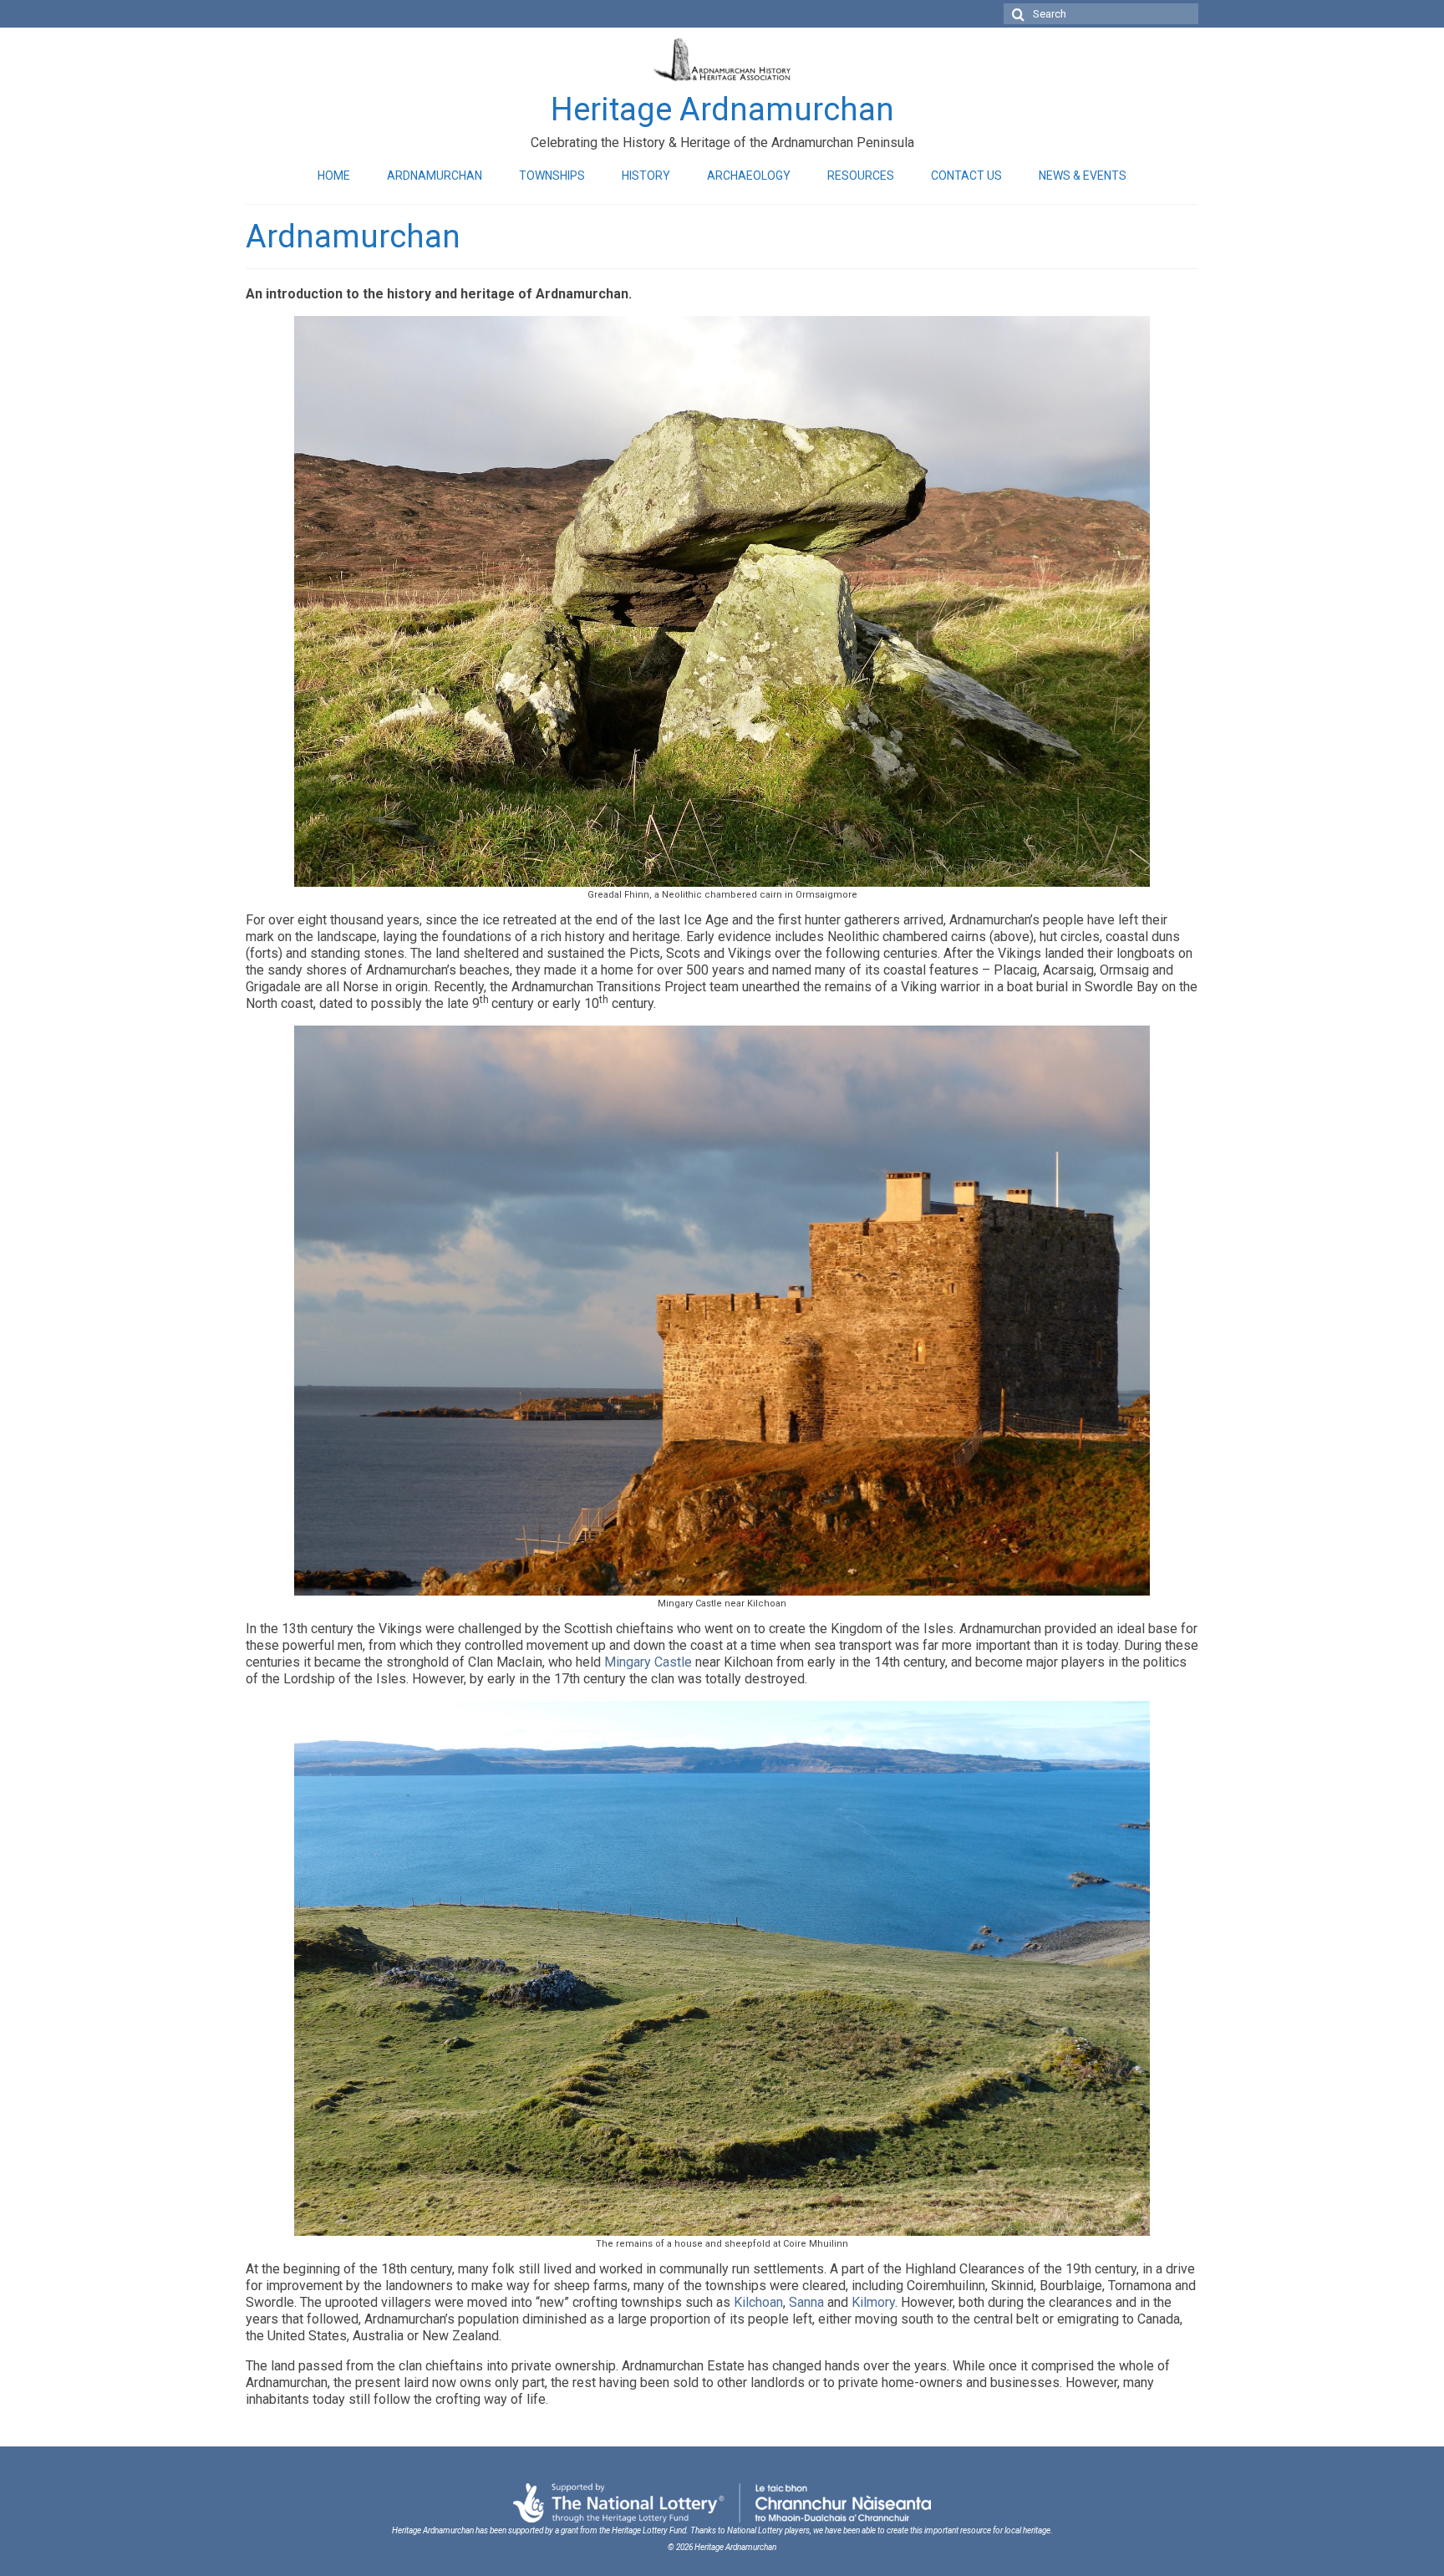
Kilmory (873, 2302)
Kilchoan (758, 2302)
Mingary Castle (648, 1662)
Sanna (806, 2302)
